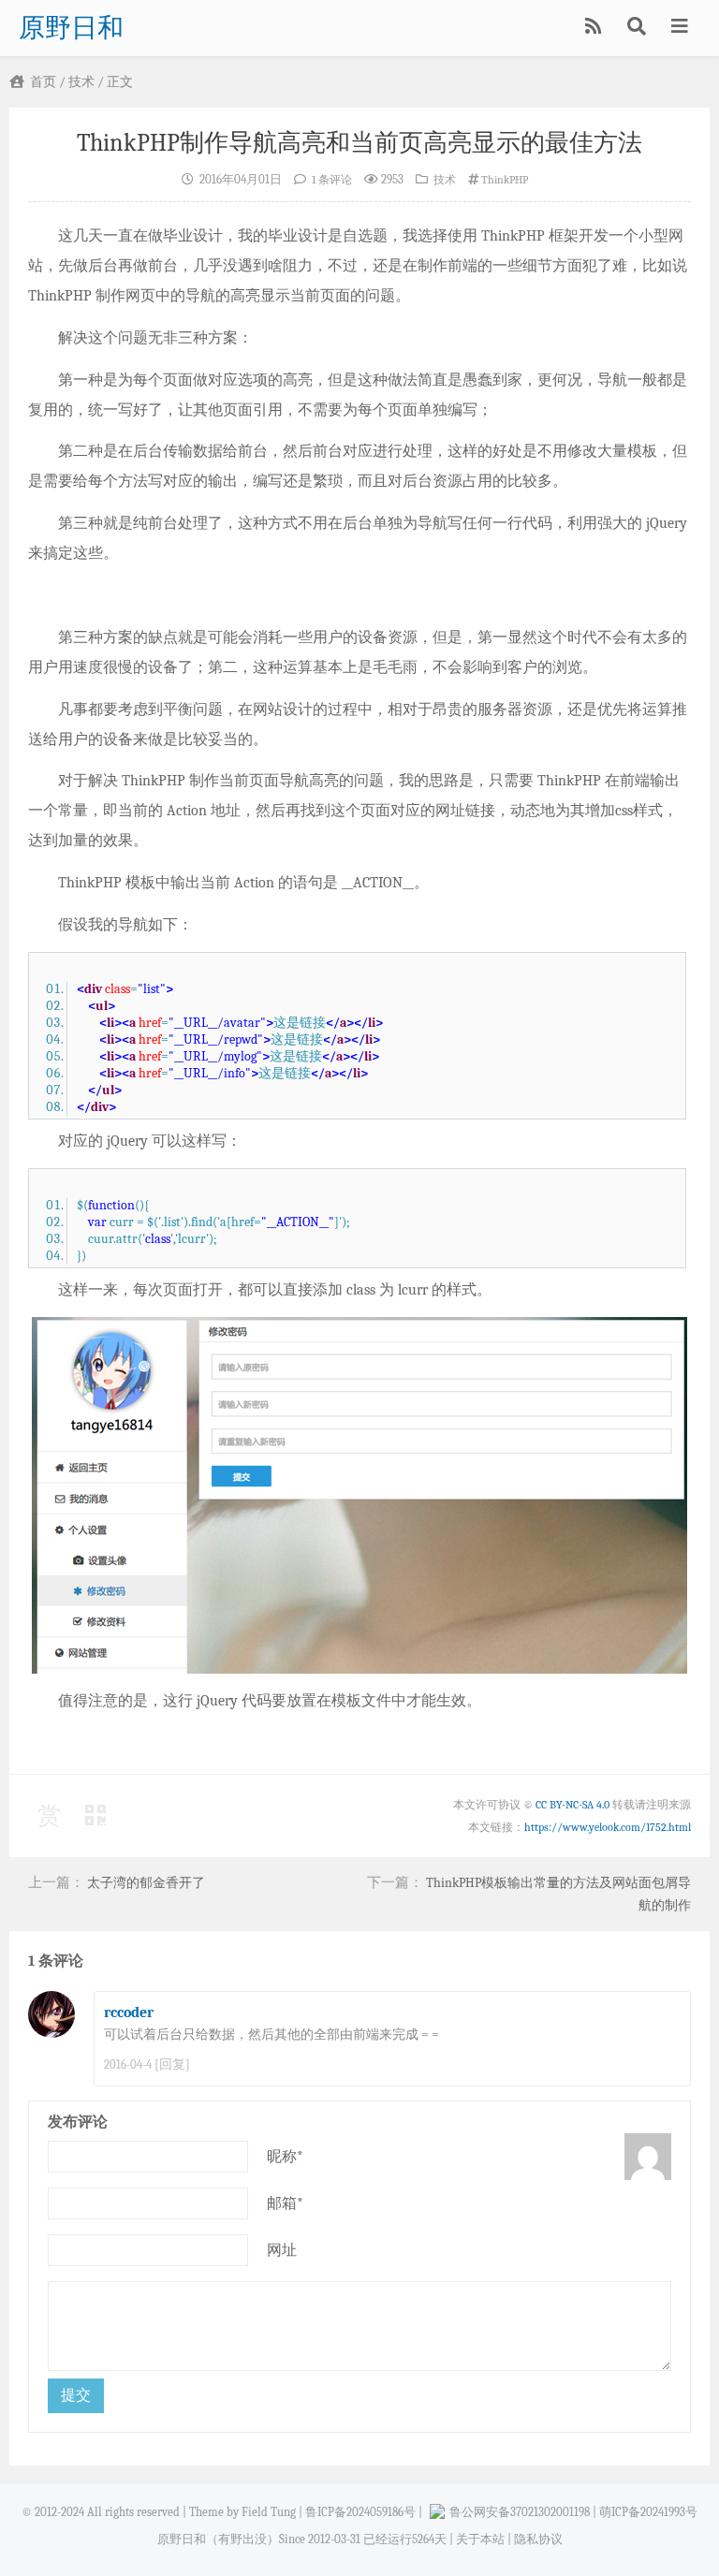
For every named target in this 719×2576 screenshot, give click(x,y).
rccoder (129, 2012)
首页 (42, 82)
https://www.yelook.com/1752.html (608, 1827)
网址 (282, 2250)
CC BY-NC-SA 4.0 (572, 1805)
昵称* (285, 2157)
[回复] (172, 2064)
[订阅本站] (595, 28)
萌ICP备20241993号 (648, 2512)
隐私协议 (538, 2539)
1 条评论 (332, 180)
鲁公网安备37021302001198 (520, 2512)
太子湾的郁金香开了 (146, 1883)
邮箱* (285, 2203)
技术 (81, 82)
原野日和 (71, 28)
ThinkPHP (505, 180)
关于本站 (480, 2539)
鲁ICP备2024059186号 (360, 2512)
